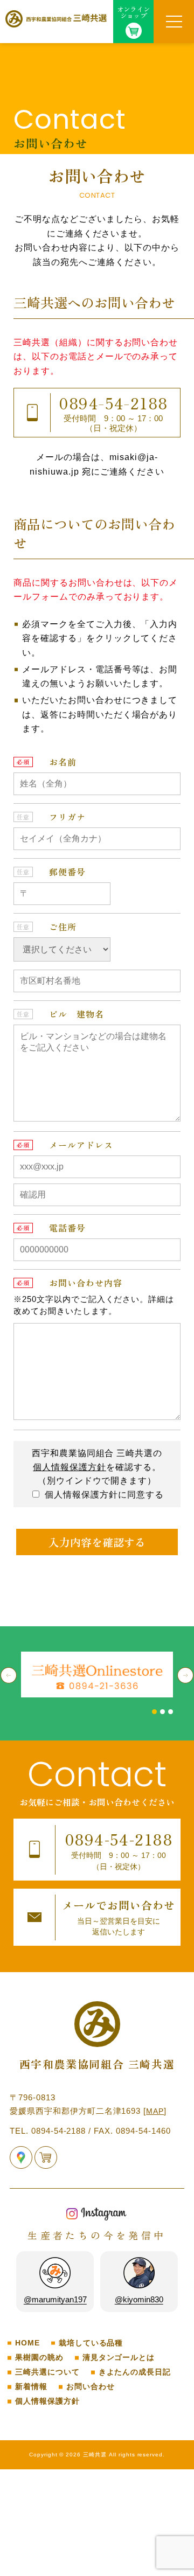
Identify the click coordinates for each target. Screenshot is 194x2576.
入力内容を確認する (97, 1542)
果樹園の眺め (39, 2358)
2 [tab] (163, 1712)
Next (185, 1675)
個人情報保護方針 (70, 1467)
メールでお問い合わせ (119, 1917)
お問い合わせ (91, 2387)
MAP (155, 2111)
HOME (27, 2343)
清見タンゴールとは (119, 2358)
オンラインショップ (134, 12)
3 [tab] (171, 1712)
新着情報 (31, 2387)
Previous (9, 1675)
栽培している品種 (91, 2343)
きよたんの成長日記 (135, 2372)
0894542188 (113, 403)
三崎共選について (47, 2372)
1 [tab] (155, 1712)
